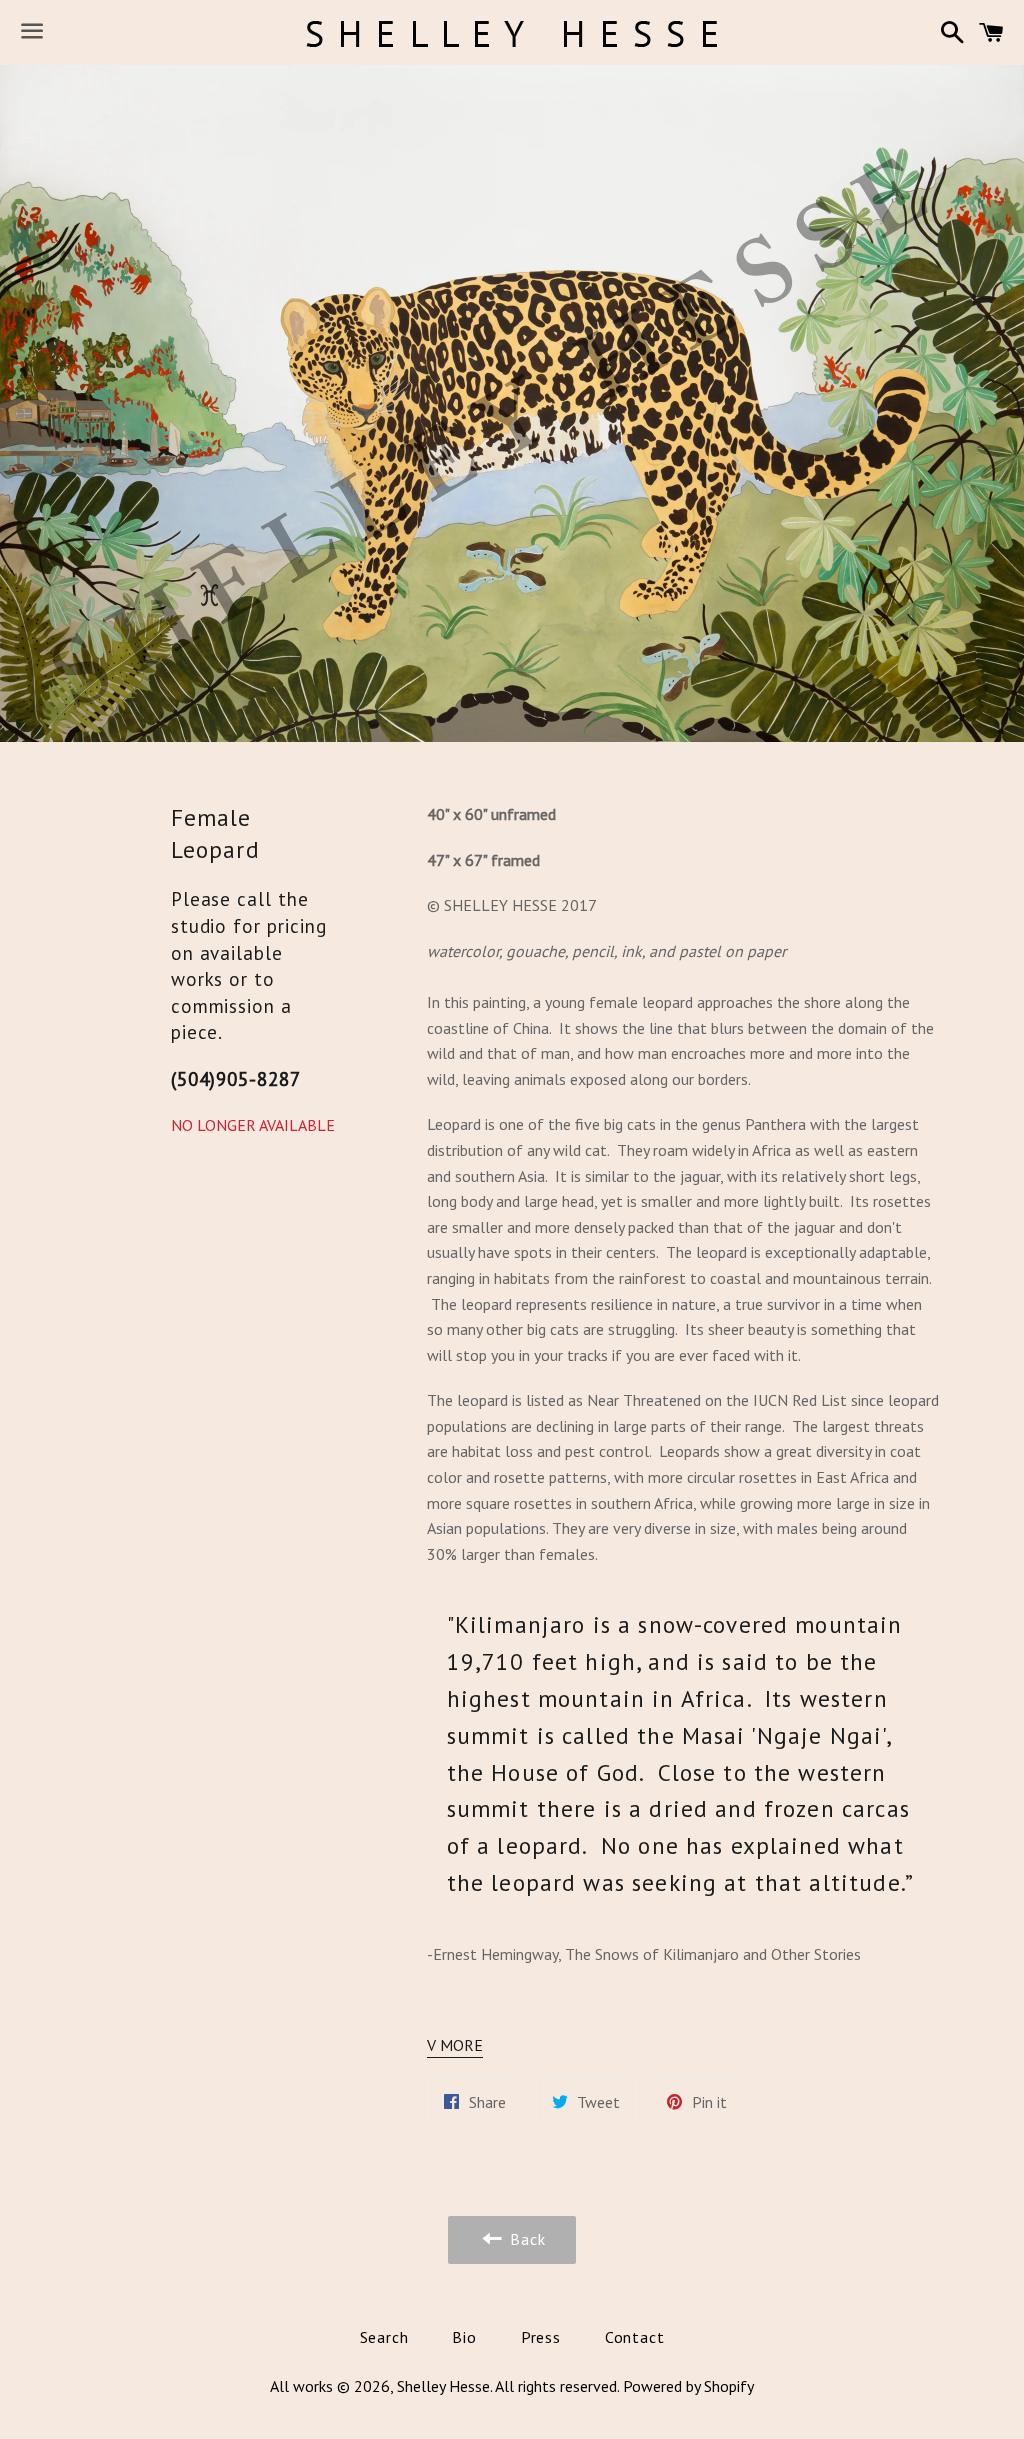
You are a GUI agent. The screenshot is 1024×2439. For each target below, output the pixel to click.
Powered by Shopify (688, 2386)
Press (541, 2337)
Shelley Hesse (443, 2386)
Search (384, 2337)
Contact (635, 2337)
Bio (464, 2337)
